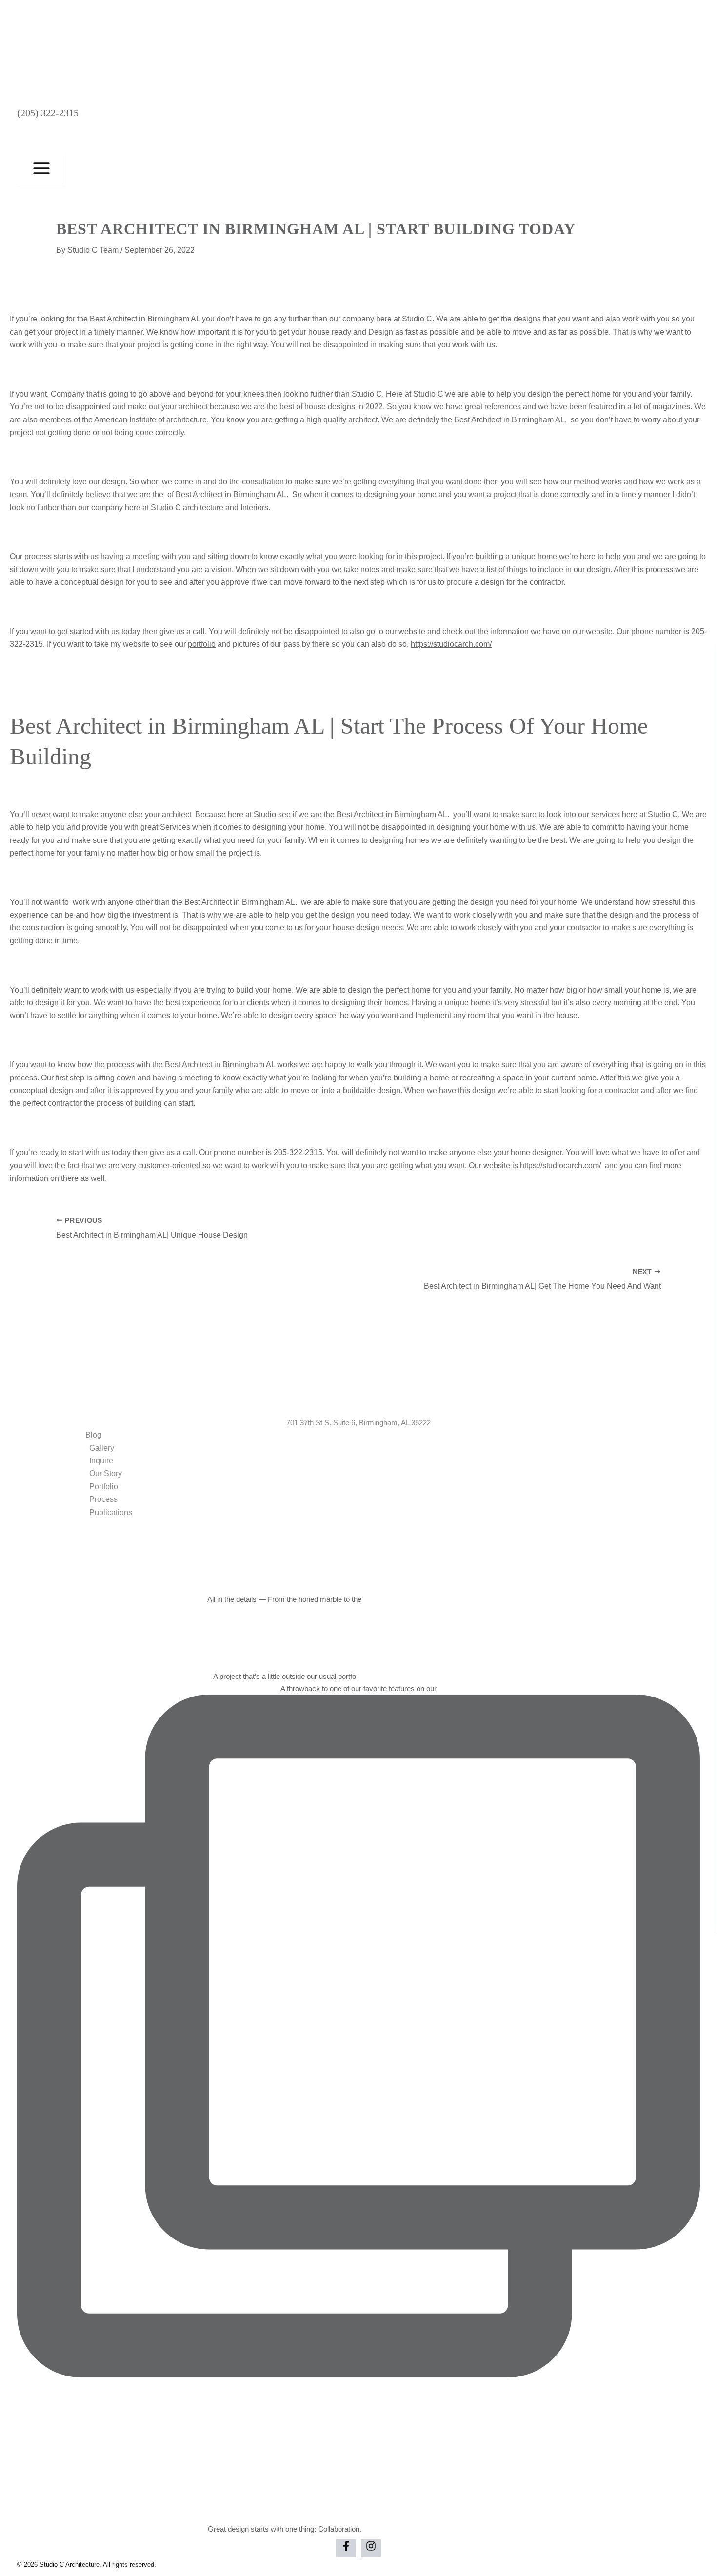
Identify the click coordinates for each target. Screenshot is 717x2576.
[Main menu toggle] (41, 169)
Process (103, 1499)
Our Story (106, 1473)
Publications (111, 1512)
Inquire (101, 1461)
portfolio (202, 644)
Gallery (102, 1448)
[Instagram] (371, 2548)
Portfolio (104, 1487)
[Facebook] (346, 2548)
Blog (93, 1435)
